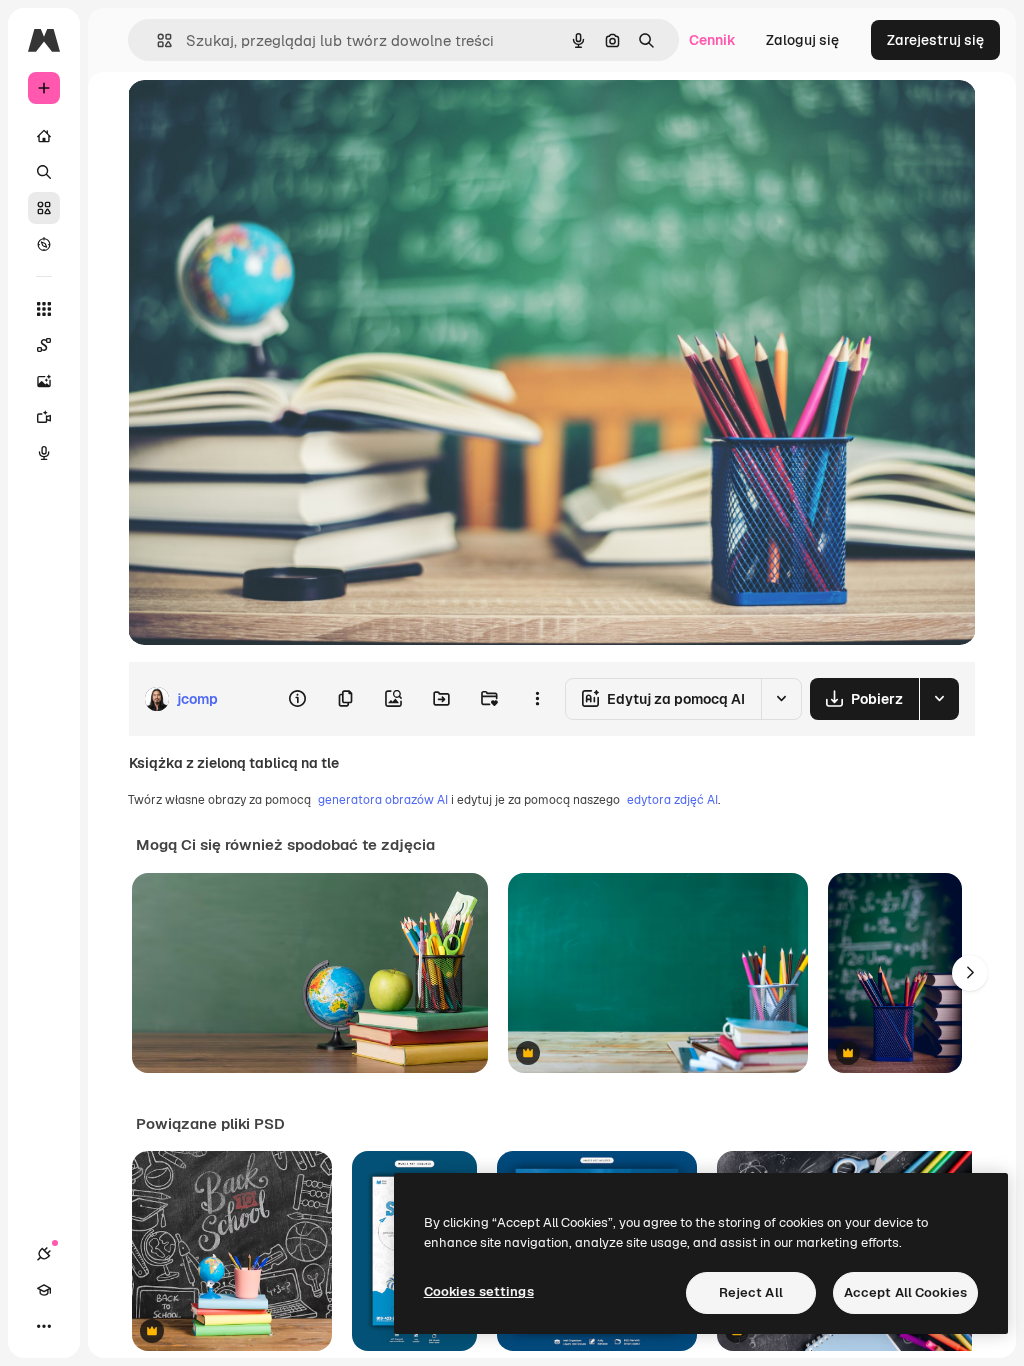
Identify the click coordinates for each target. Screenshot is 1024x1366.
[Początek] (44, 136)
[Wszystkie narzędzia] (44, 309)
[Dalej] (970, 973)
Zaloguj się (802, 40)
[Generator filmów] (44, 417)
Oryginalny (266, 117)
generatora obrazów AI (383, 800)
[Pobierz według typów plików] (939, 699)
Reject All (751, 1292)
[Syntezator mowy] (44, 453)
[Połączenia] (44, 1254)
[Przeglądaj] (44, 244)
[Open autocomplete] (156, 40)
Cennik (712, 40)
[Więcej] (44, 1326)
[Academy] (44, 1290)
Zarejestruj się (935, 40)
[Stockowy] (44, 208)
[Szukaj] (44, 172)
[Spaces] (44, 345)
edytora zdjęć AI (672, 800)
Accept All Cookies (905, 1292)
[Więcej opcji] (537, 699)
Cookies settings (479, 1291)
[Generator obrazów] (44, 381)
